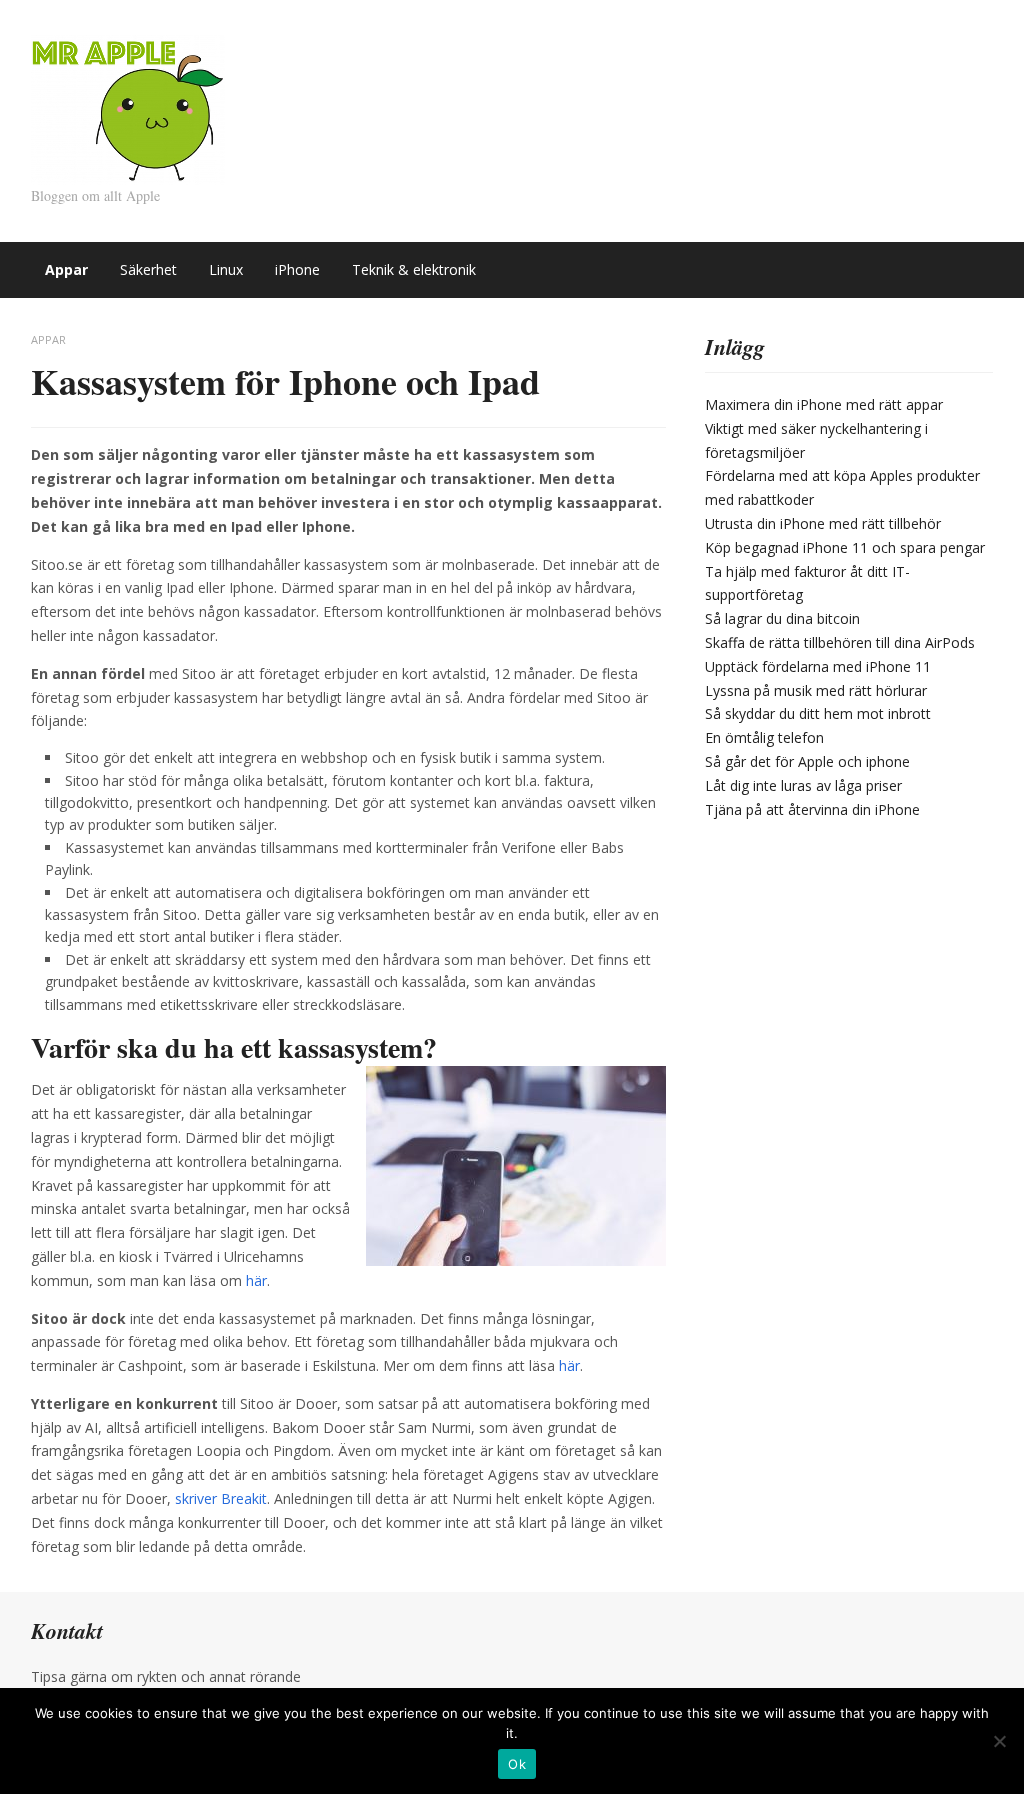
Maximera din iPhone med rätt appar (824, 404)
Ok (517, 1764)
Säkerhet (148, 269)
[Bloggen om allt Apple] (128, 107)
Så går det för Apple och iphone (807, 761)
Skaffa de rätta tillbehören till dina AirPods (840, 642)
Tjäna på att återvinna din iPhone (812, 809)
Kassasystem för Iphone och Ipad (285, 381)
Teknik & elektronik (414, 269)
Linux (226, 269)
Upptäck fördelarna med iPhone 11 (818, 666)
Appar (66, 269)
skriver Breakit (221, 1498)
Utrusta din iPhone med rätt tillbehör (823, 523)
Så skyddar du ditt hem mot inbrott (818, 713)
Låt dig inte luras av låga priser (803, 785)
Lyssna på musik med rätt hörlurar (816, 690)
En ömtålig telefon (764, 737)
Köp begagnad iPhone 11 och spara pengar (845, 547)
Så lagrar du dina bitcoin (782, 618)
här (256, 1280)
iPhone (297, 269)
